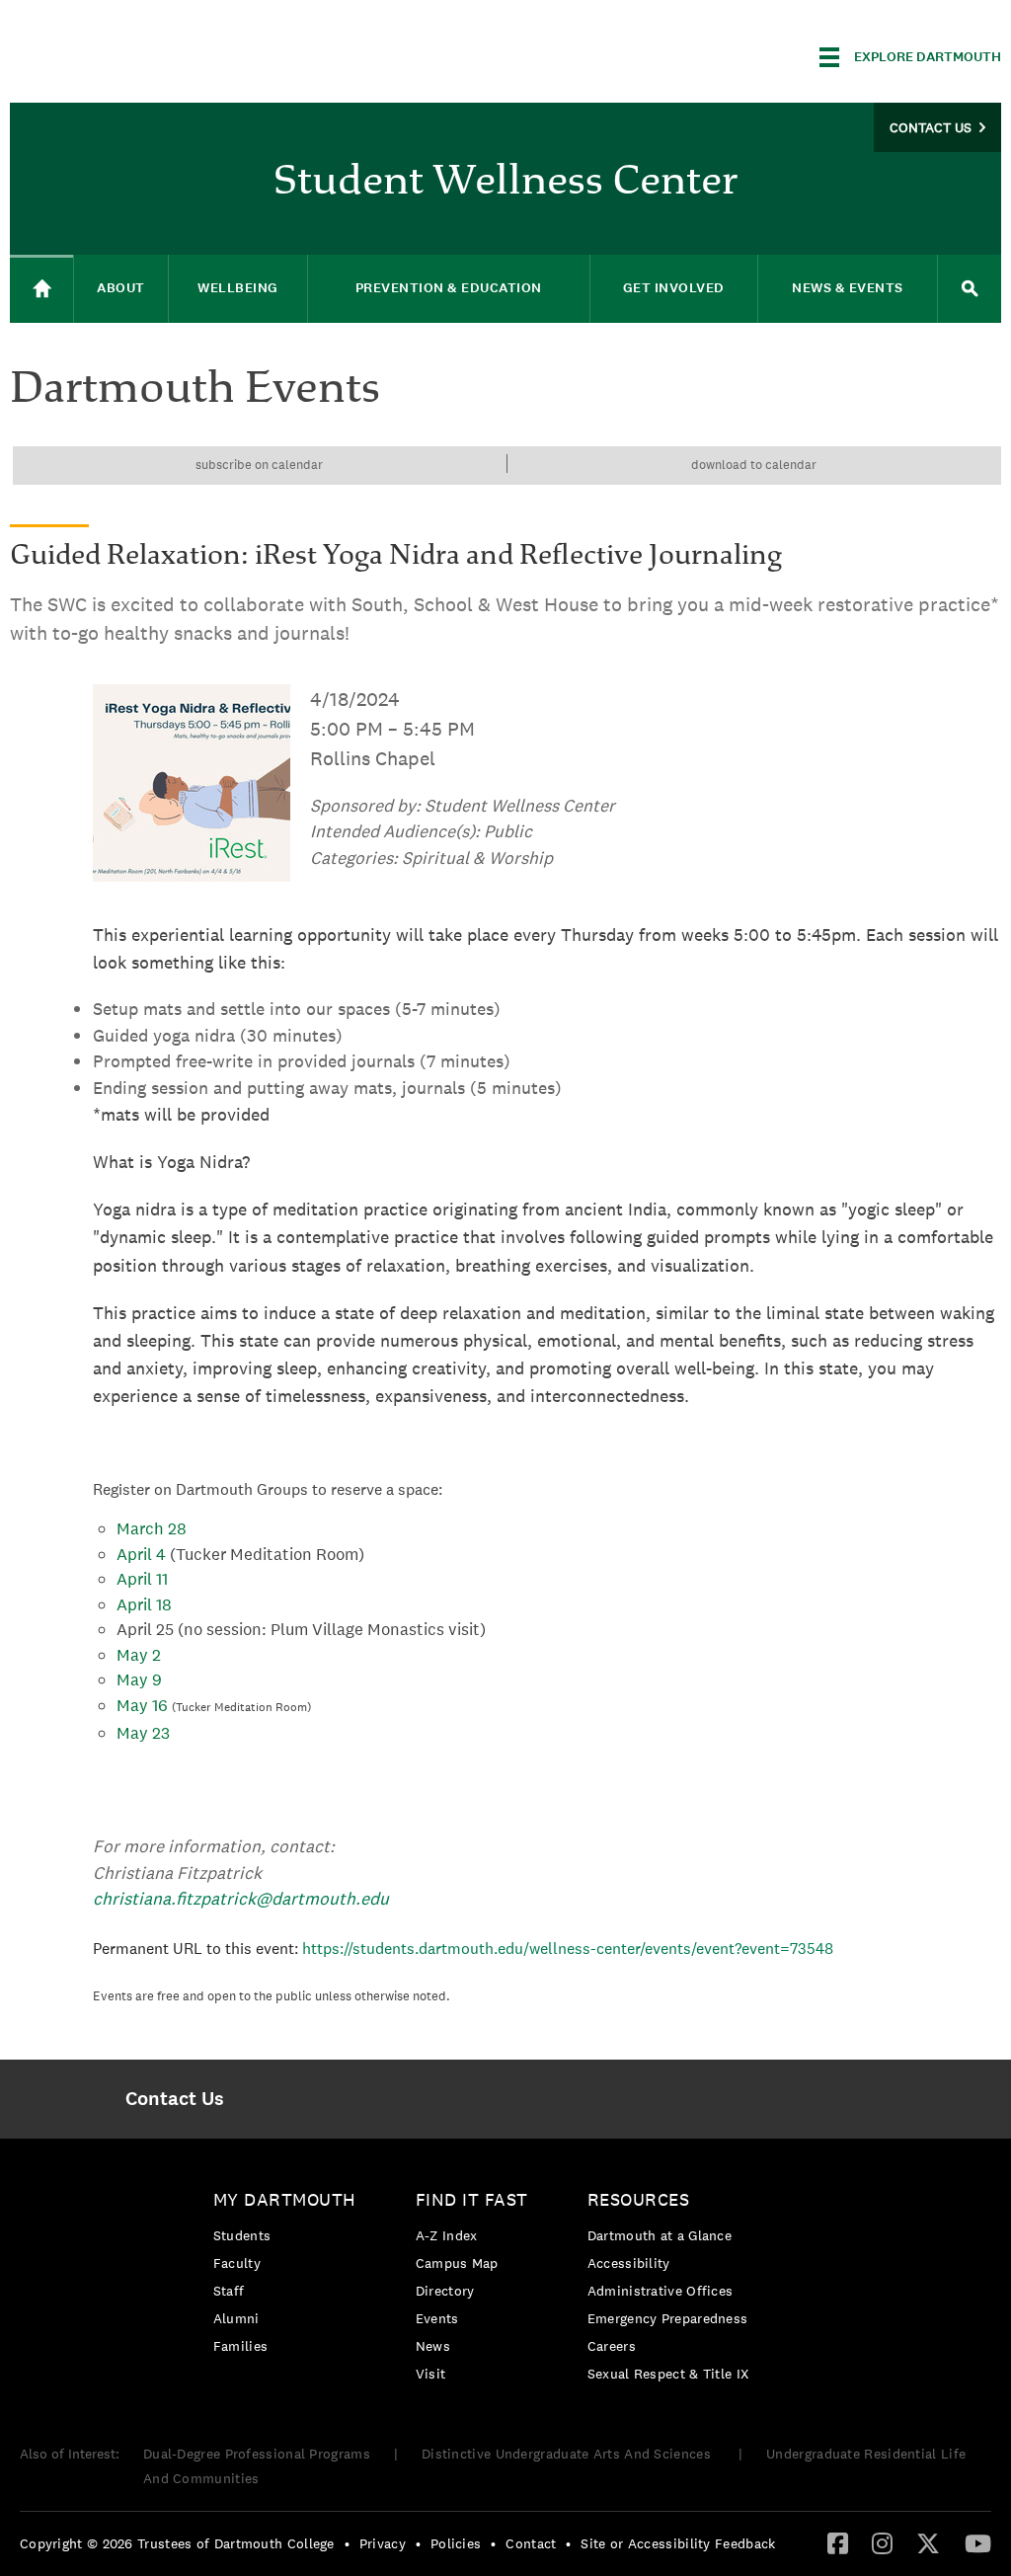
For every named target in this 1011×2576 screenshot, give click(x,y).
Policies (456, 2543)
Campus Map (457, 2263)
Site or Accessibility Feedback (678, 2543)
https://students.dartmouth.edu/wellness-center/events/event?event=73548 (568, 1949)
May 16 (142, 1705)
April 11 (142, 1579)
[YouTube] (978, 2542)
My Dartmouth (285, 2199)
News (433, 2346)
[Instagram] (882, 2542)
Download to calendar (754, 465)
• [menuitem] (347, 2543)
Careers (612, 2346)
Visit (431, 2374)
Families (240, 2346)
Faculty (237, 2263)
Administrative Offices (661, 2291)
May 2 (139, 1655)
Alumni (236, 2318)
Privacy (383, 2543)
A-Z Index (447, 2235)
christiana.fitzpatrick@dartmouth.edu (241, 1898)
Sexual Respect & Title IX (668, 2374)
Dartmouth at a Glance (660, 2235)
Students (242, 2235)
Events (437, 2318)
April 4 (141, 1554)
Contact (531, 2543)
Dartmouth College (166, 54)
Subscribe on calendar (259, 465)
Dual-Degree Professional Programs (257, 2454)
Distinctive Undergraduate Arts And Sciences (568, 2454)
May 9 (139, 1679)
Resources (639, 2199)
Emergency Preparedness (668, 2318)
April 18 (146, 1604)
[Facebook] (838, 2542)
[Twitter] (928, 2542)
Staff (229, 2291)
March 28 (152, 1528)
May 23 (143, 1733)
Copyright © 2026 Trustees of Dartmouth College (177, 2543)
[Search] (970, 289)
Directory (445, 2291)
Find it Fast (472, 2199)
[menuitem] (175, 2099)
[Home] (41, 289)
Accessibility (629, 2263)
